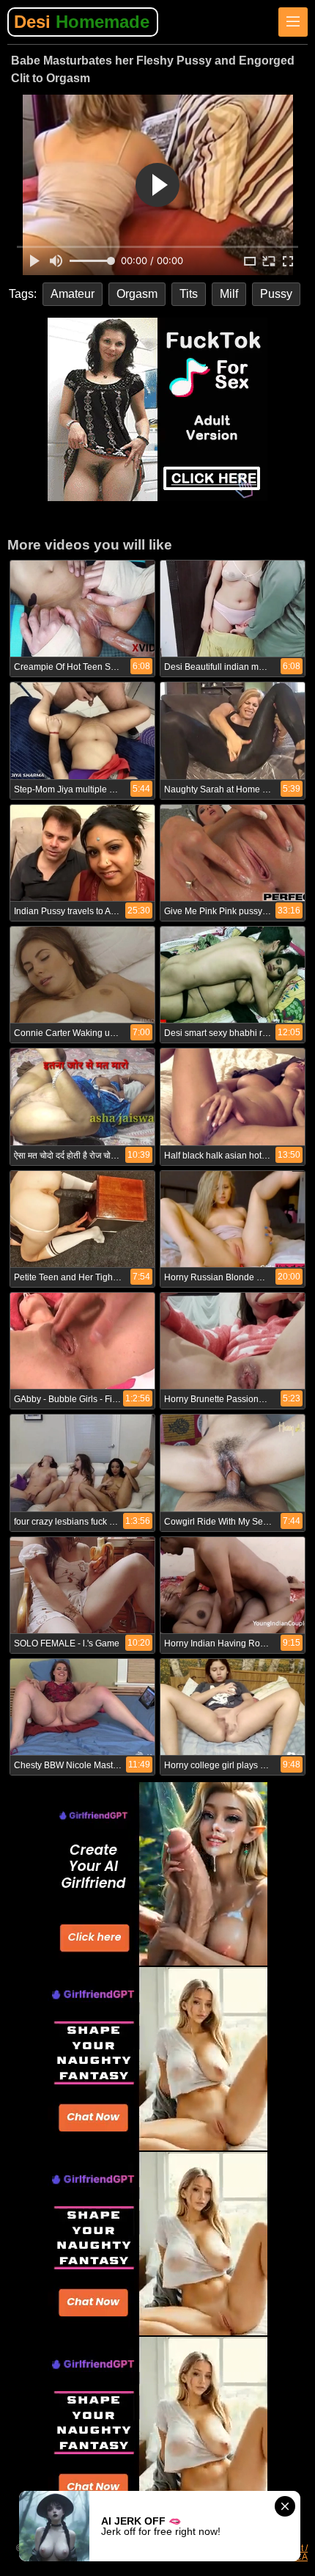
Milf (229, 294)
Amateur (73, 294)
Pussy (276, 294)
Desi (82, 22)
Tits (189, 294)
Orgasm (137, 294)
